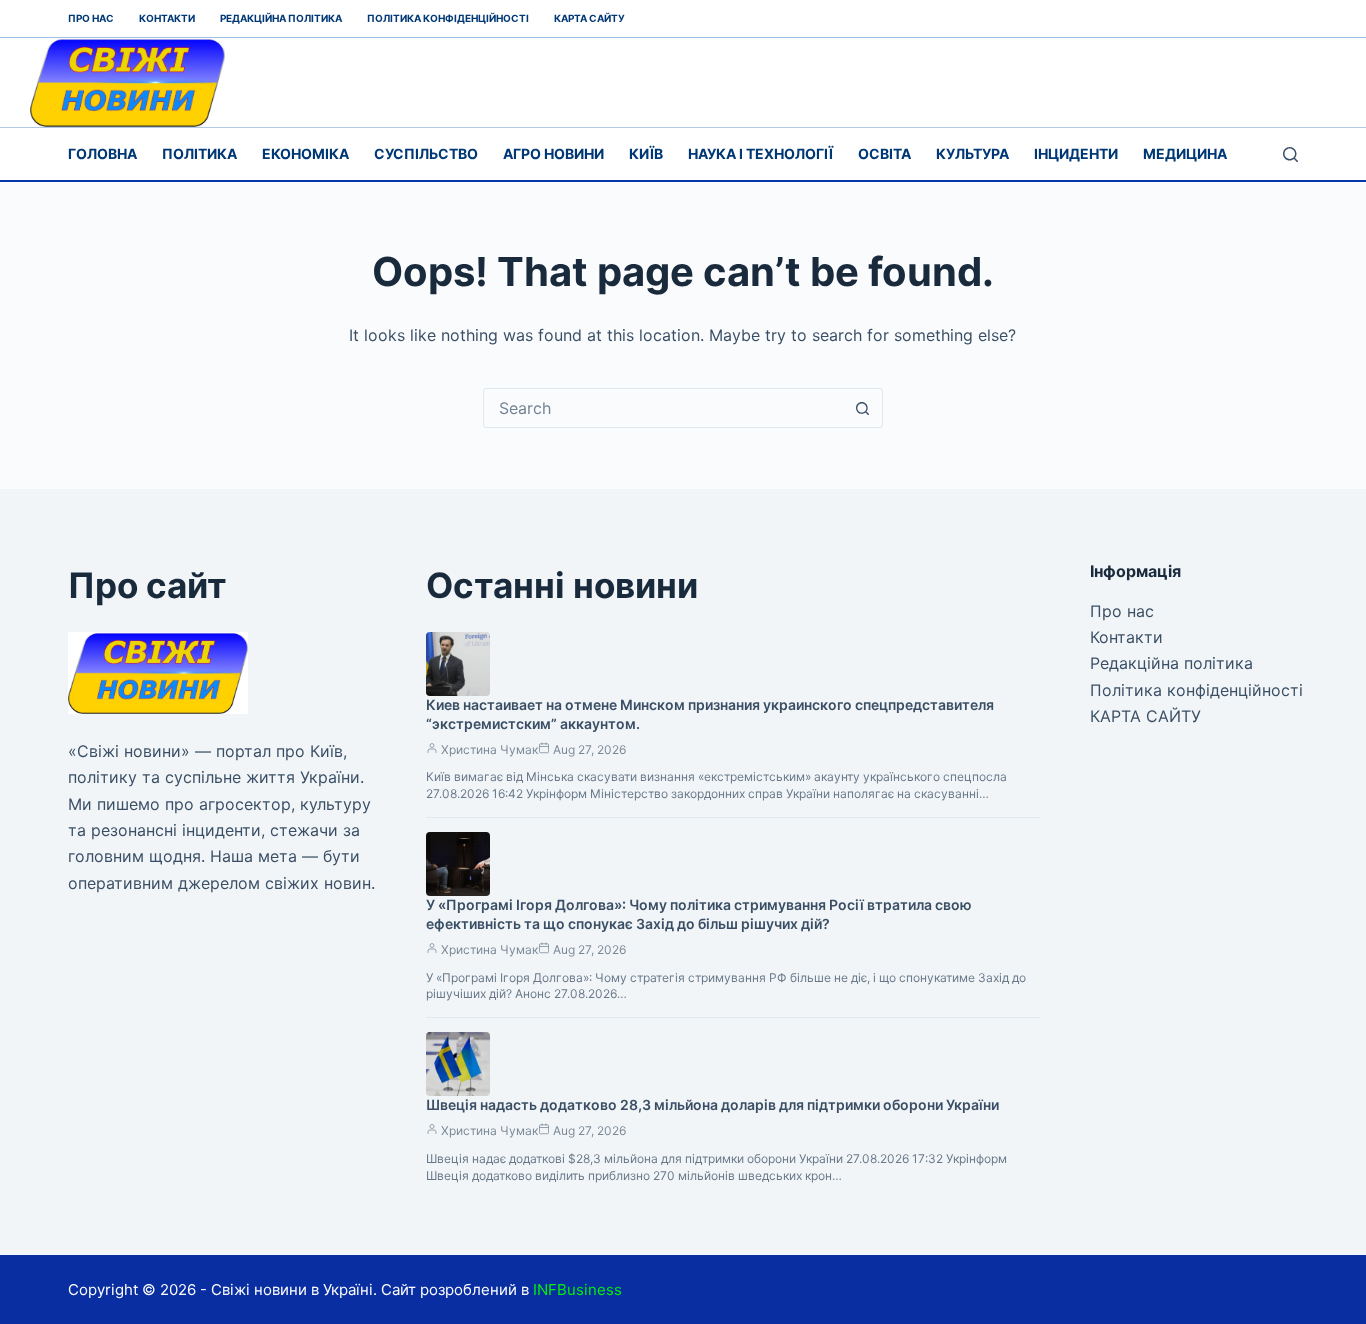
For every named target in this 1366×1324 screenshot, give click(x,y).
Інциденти (1076, 153)
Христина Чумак (489, 749)
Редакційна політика (281, 18)
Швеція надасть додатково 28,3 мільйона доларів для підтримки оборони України (712, 1104)
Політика (199, 153)
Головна (102, 153)
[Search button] (863, 408)
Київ (646, 153)
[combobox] (664, 408)
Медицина (1185, 153)
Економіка (305, 153)
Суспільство (426, 153)
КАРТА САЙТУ (589, 18)
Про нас (91, 18)
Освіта (884, 153)
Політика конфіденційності (448, 18)
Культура (972, 153)
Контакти (167, 18)
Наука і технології (760, 153)
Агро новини (553, 153)
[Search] (1290, 154)
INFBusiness (577, 1289)
